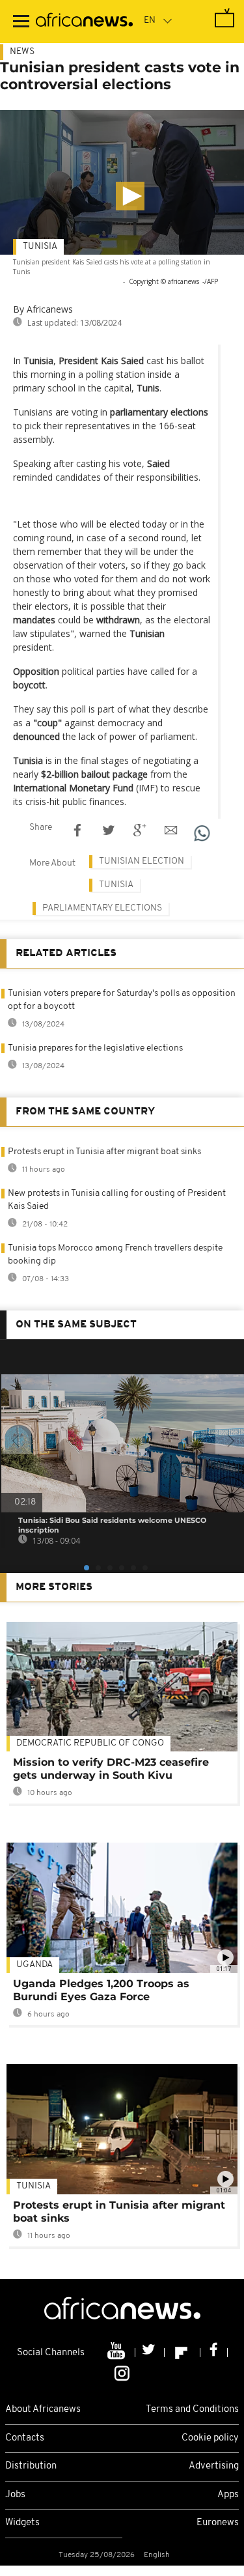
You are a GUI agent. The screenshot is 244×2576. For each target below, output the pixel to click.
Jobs (15, 2495)
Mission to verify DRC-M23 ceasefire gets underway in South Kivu (111, 1769)
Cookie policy (210, 2438)
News (22, 52)
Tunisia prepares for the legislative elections (95, 1048)
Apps (228, 2495)
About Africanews (43, 2410)
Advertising (214, 2466)
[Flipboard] (183, 2353)
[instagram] (122, 2373)
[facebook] (214, 2353)
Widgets (22, 2523)
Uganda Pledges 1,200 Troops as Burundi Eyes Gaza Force (101, 1990)
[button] (130, 196)
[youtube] (117, 2353)
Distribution (31, 2466)
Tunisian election (142, 861)
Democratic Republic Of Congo (90, 1743)
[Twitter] (150, 2353)
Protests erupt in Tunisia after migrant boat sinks (104, 1152)
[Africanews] (84, 21)
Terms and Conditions (192, 2410)
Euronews (218, 2523)
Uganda (34, 1965)
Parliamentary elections (102, 908)
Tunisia (40, 247)
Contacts (25, 2438)
